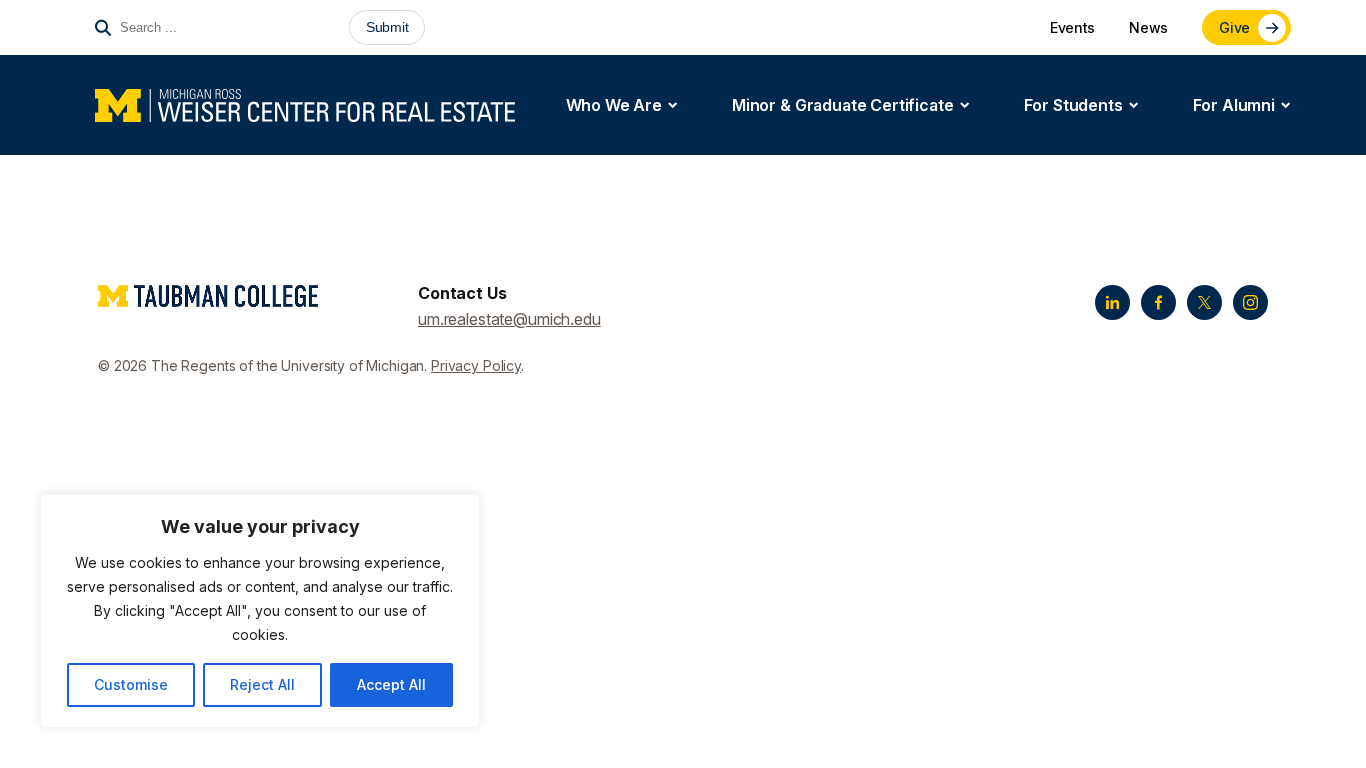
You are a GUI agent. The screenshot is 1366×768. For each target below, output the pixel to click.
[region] (260, 611)
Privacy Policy (476, 365)
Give (1234, 27)
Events (1072, 27)
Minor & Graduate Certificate (843, 105)
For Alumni (1234, 105)
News (1148, 27)
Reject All (262, 684)
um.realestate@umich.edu (509, 319)
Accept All (391, 684)
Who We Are (614, 105)
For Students (1073, 105)
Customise (131, 684)
